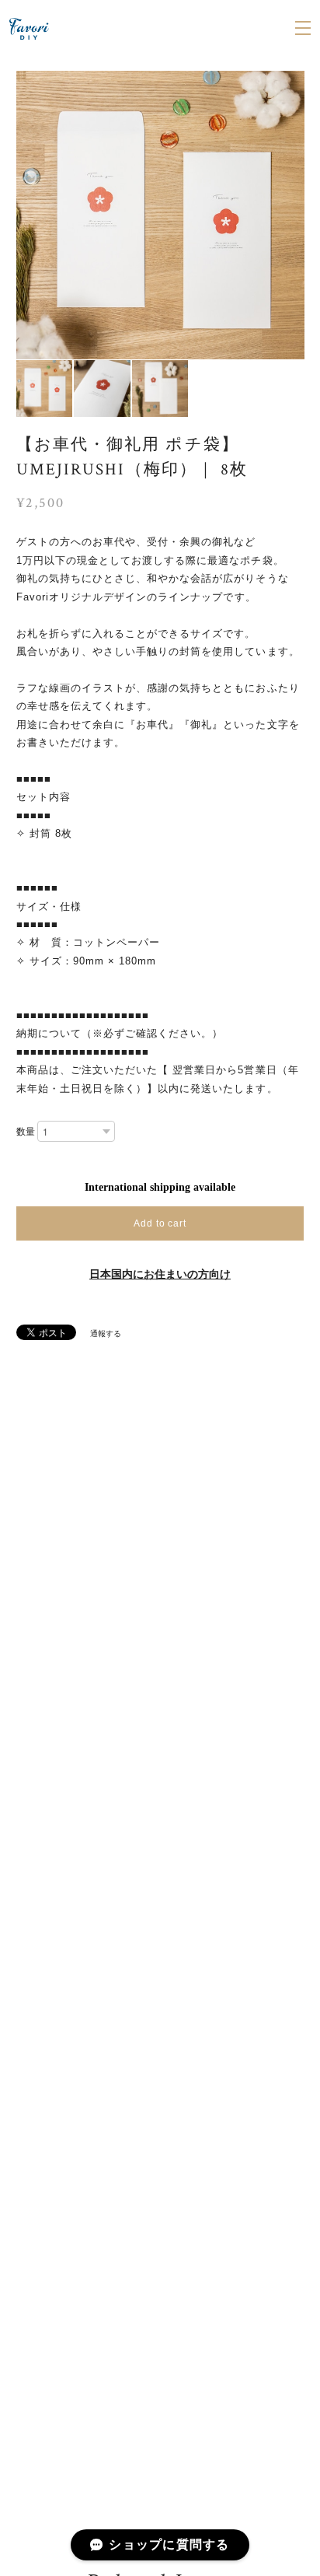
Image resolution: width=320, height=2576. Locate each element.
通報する (106, 1333)
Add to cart (160, 1223)
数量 (26, 1132)
